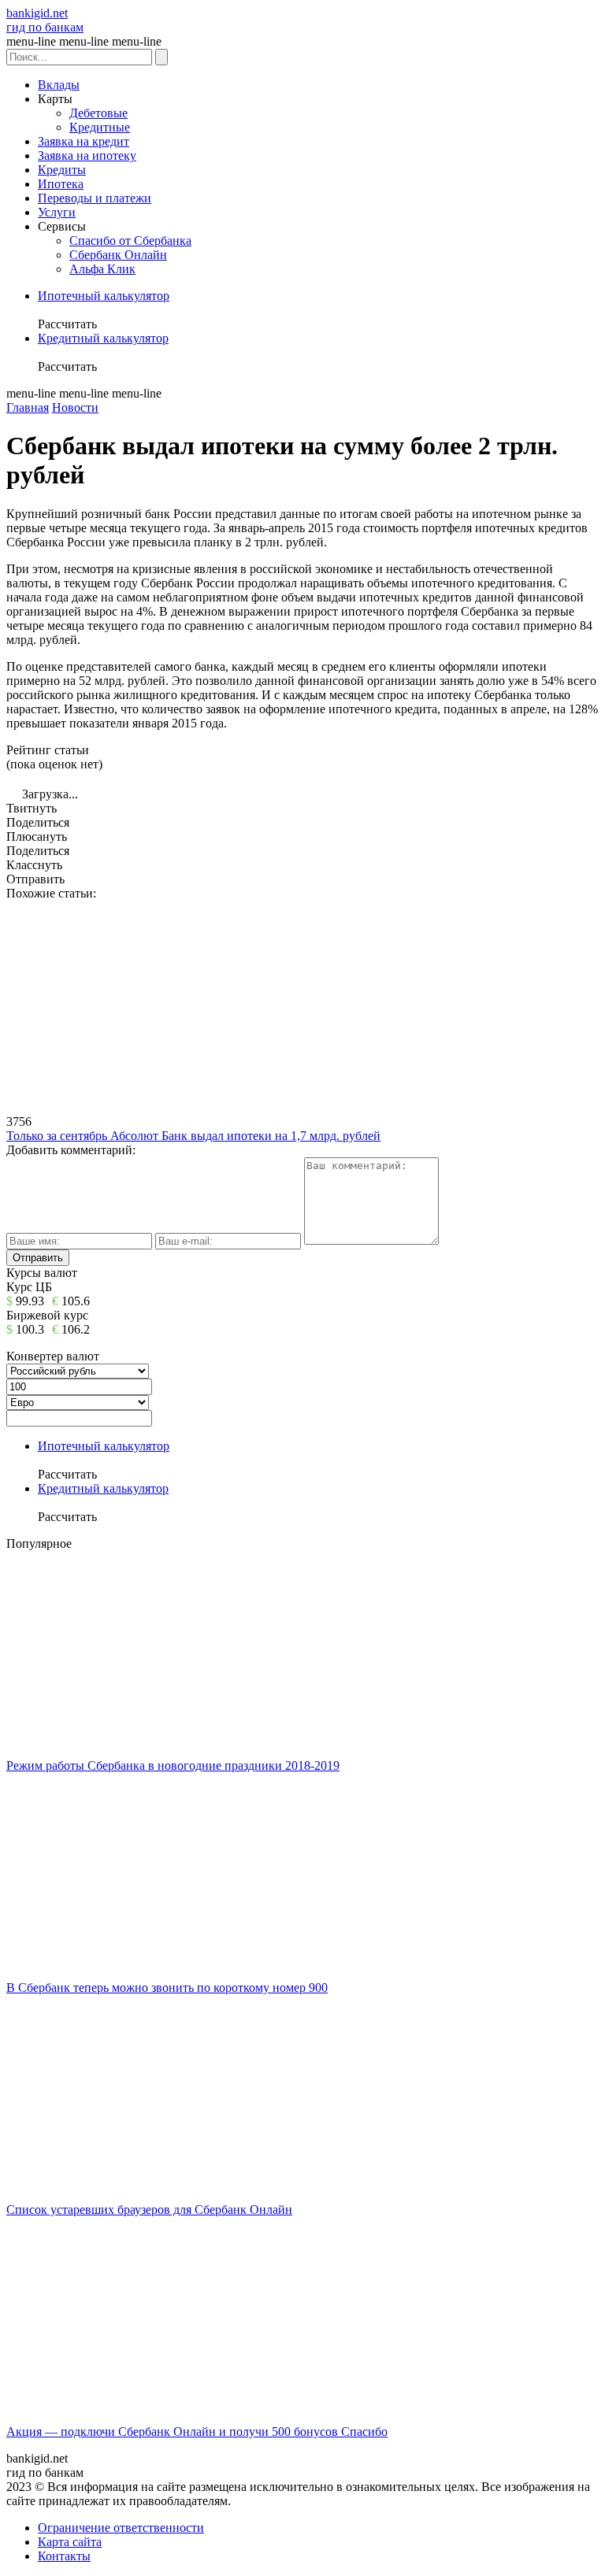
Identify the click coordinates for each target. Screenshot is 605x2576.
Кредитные (100, 127)
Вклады (59, 85)
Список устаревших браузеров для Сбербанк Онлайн (149, 2210)
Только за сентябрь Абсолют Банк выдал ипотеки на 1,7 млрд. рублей (193, 1136)
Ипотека (61, 184)
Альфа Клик (102, 269)
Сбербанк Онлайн (118, 255)
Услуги (57, 212)
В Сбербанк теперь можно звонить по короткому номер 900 (167, 1988)
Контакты (64, 2556)
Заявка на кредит (84, 141)
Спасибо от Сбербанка (130, 241)
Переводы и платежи (95, 198)
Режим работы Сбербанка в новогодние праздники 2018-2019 (173, 1765)
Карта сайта (70, 2542)
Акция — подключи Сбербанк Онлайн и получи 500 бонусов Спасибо (197, 2432)
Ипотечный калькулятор (104, 296)
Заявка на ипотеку (87, 155)
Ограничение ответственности (121, 2528)
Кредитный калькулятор (103, 338)
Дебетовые (98, 113)
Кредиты (62, 170)
